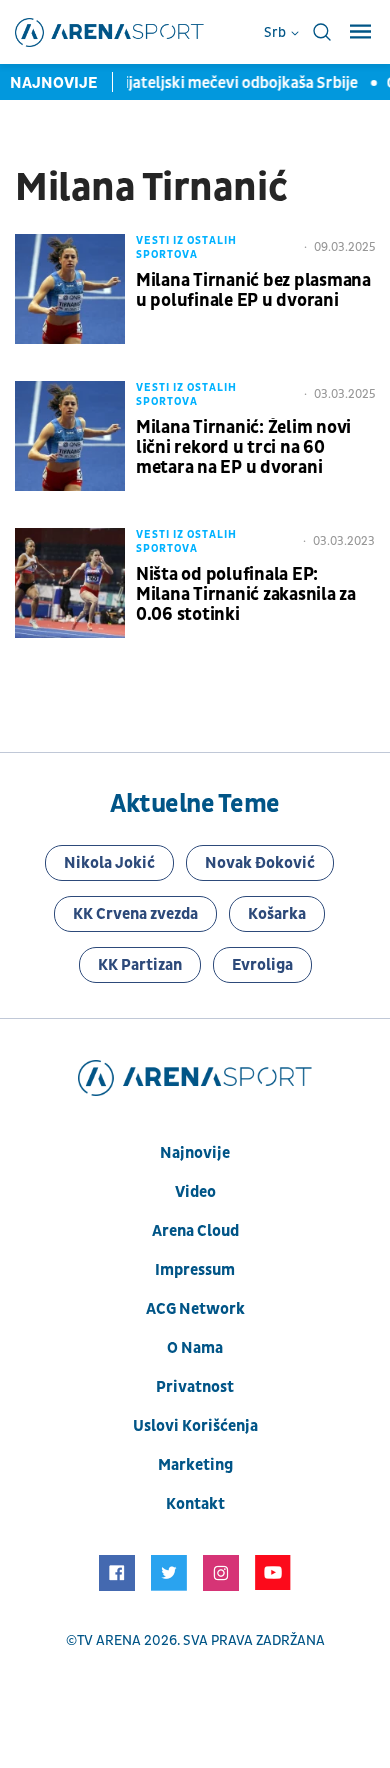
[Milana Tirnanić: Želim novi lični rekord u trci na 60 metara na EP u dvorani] (70, 436)
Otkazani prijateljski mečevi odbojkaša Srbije (199, 83)
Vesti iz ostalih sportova (186, 247)
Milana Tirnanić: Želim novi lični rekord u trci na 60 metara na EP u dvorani (243, 448)
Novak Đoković (260, 863)
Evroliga (262, 965)
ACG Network (195, 1309)
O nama (195, 1348)
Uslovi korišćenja (195, 1426)
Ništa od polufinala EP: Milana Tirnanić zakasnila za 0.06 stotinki (246, 595)
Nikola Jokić (109, 863)
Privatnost (195, 1387)
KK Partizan (140, 965)
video (195, 1192)
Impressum (195, 1270)
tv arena (109, 1640)
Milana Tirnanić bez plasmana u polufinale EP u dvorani (253, 291)
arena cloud (195, 1231)
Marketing (195, 1465)
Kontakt (195, 1504)
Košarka (277, 914)
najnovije (195, 1153)
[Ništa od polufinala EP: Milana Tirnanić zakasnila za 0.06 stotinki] (70, 583)
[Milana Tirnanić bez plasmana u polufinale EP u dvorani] (70, 289)
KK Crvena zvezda (135, 914)
